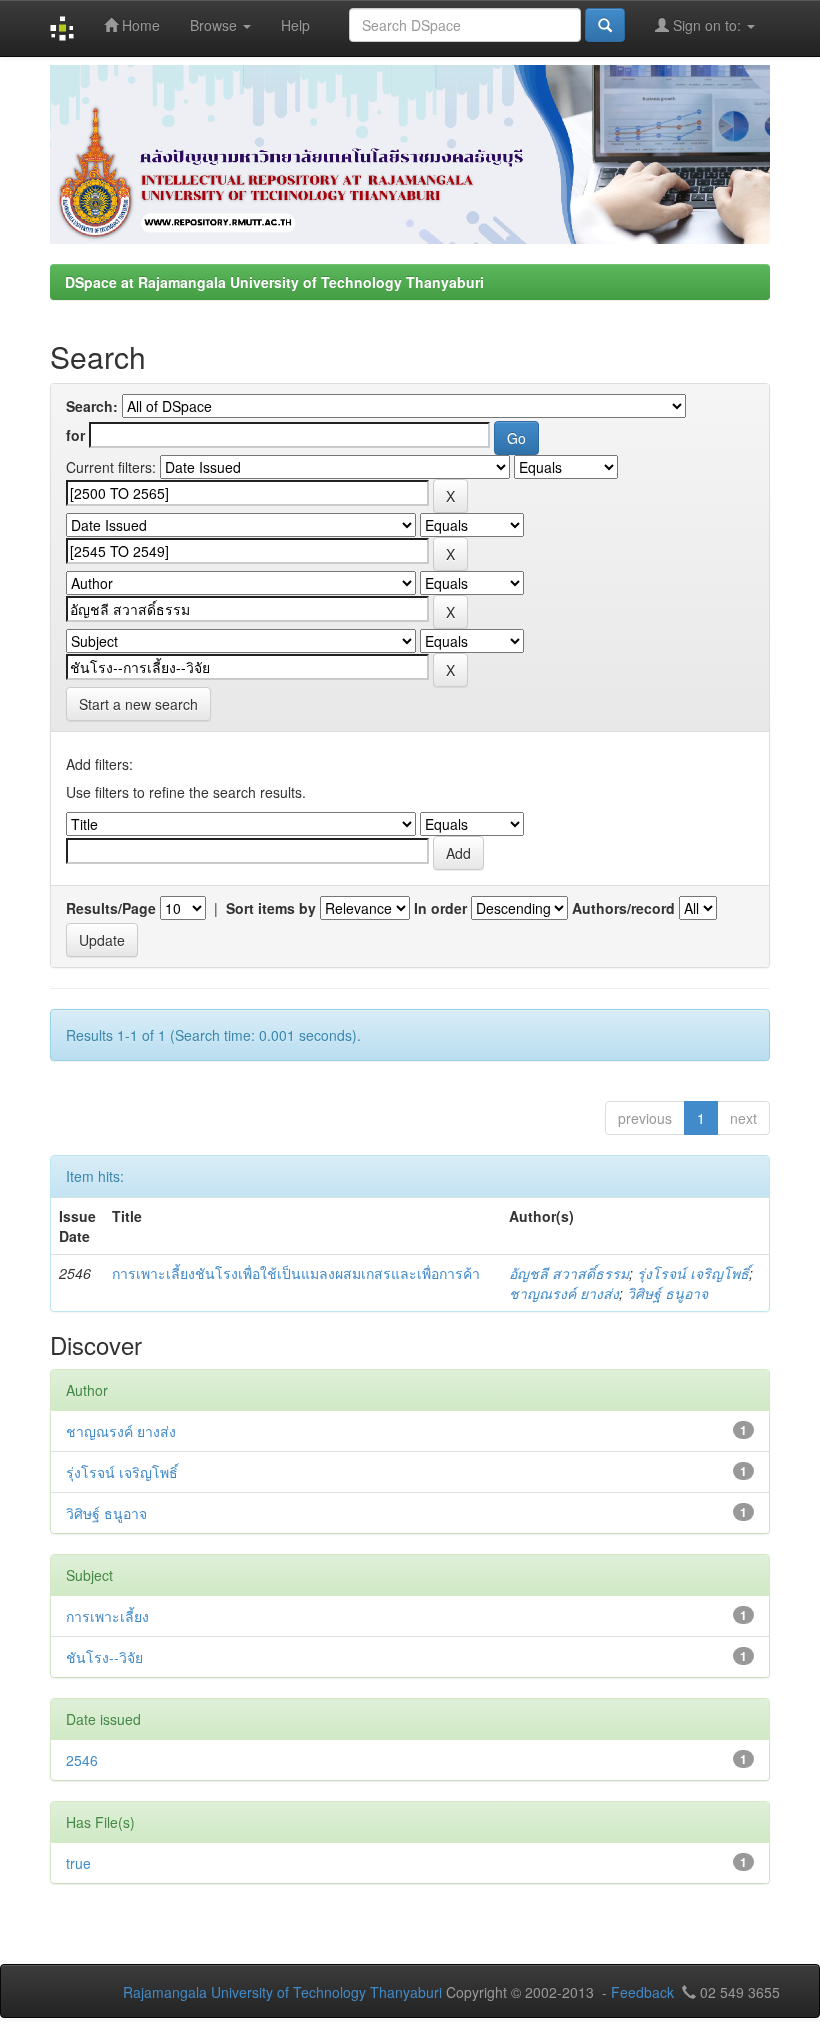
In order (440, 908)
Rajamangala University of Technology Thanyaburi (282, 1992)
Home (139, 25)
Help (295, 25)
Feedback (642, 1992)
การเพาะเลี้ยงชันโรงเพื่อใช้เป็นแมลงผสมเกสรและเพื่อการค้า (296, 1273)
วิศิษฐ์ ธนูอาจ (667, 1293)
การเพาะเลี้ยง (107, 1616)
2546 (82, 1760)
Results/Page (111, 908)
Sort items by (271, 908)
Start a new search (138, 704)
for (75, 435)
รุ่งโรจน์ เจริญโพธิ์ (693, 1273)
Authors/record (623, 908)
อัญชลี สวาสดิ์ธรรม (569, 1273)
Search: (92, 406)
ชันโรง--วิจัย (104, 1657)
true (78, 1863)
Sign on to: (707, 25)
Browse (215, 25)
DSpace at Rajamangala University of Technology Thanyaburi (274, 282)
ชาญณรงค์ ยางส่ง (564, 1293)
